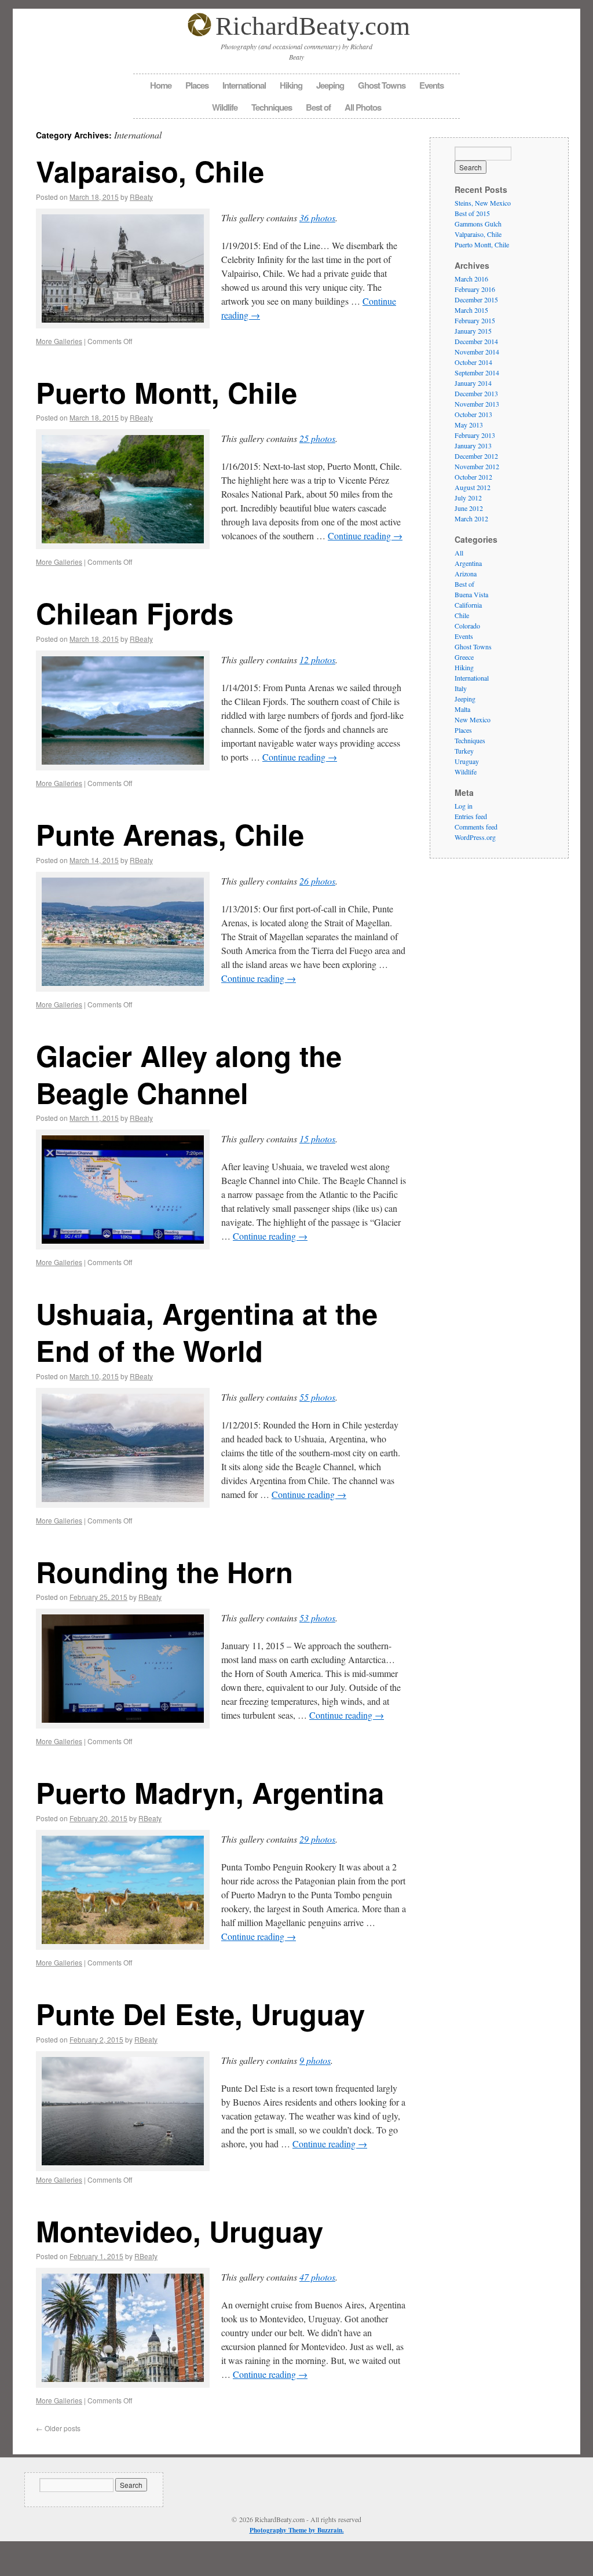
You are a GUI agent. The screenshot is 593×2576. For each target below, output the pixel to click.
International (244, 85)
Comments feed (476, 827)
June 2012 (469, 508)
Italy (461, 688)
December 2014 (476, 341)
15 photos (317, 1139)
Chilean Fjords (135, 613)
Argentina (468, 563)
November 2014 (477, 352)
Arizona (466, 573)
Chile (462, 615)
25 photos (317, 438)
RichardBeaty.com (313, 26)
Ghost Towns (382, 85)
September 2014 (477, 372)
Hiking (291, 85)
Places (197, 85)
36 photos (317, 218)
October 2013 (473, 414)
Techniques (272, 107)
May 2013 (469, 425)
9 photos (315, 2060)
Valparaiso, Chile (150, 171)
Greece (464, 657)
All (459, 553)
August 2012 (473, 487)
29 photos (317, 1839)
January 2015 (473, 331)
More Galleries (59, 341)
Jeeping (330, 85)
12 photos (317, 659)
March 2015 (471, 310)
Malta (462, 709)
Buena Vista (471, 594)
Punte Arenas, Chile (170, 834)
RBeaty (141, 197)
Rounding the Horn (164, 1572)
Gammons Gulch (478, 224)
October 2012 (473, 477)
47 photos (317, 2277)
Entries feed (471, 816)
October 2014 (473, 362)
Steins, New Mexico (483, 203)
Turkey (464, 751)
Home (161, 85)
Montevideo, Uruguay (180, 2231)
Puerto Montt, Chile (166, 392)
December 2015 (476, 299)
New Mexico (473, 719)
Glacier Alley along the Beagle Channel (189, 1074)
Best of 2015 (472, 213)
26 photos (317, 881)
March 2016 (471, 279)
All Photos (363, 107)
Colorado (467, 626)
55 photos (317, 1397)
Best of (318, 107)
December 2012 (476, 456)
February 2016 (475, 289)
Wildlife (225, 107)
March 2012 (471, 518)
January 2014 (473, 383)
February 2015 (475, 320)
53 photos (317, 1618)
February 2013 (475, 435)
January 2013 (473, 445)
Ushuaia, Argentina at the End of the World (207, 1332)
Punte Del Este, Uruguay (200, 2014)
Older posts (58, 2428)
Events (431, 85)
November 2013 (477, 404)
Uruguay (467, 761)
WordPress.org (475, 837)
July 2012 (468, 498)
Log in (464, 806)
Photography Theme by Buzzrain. (297, 2530)
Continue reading (365, 536)
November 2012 (477, 466)
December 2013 (476, 393)
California (468, 605)
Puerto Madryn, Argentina (210, 1792)
